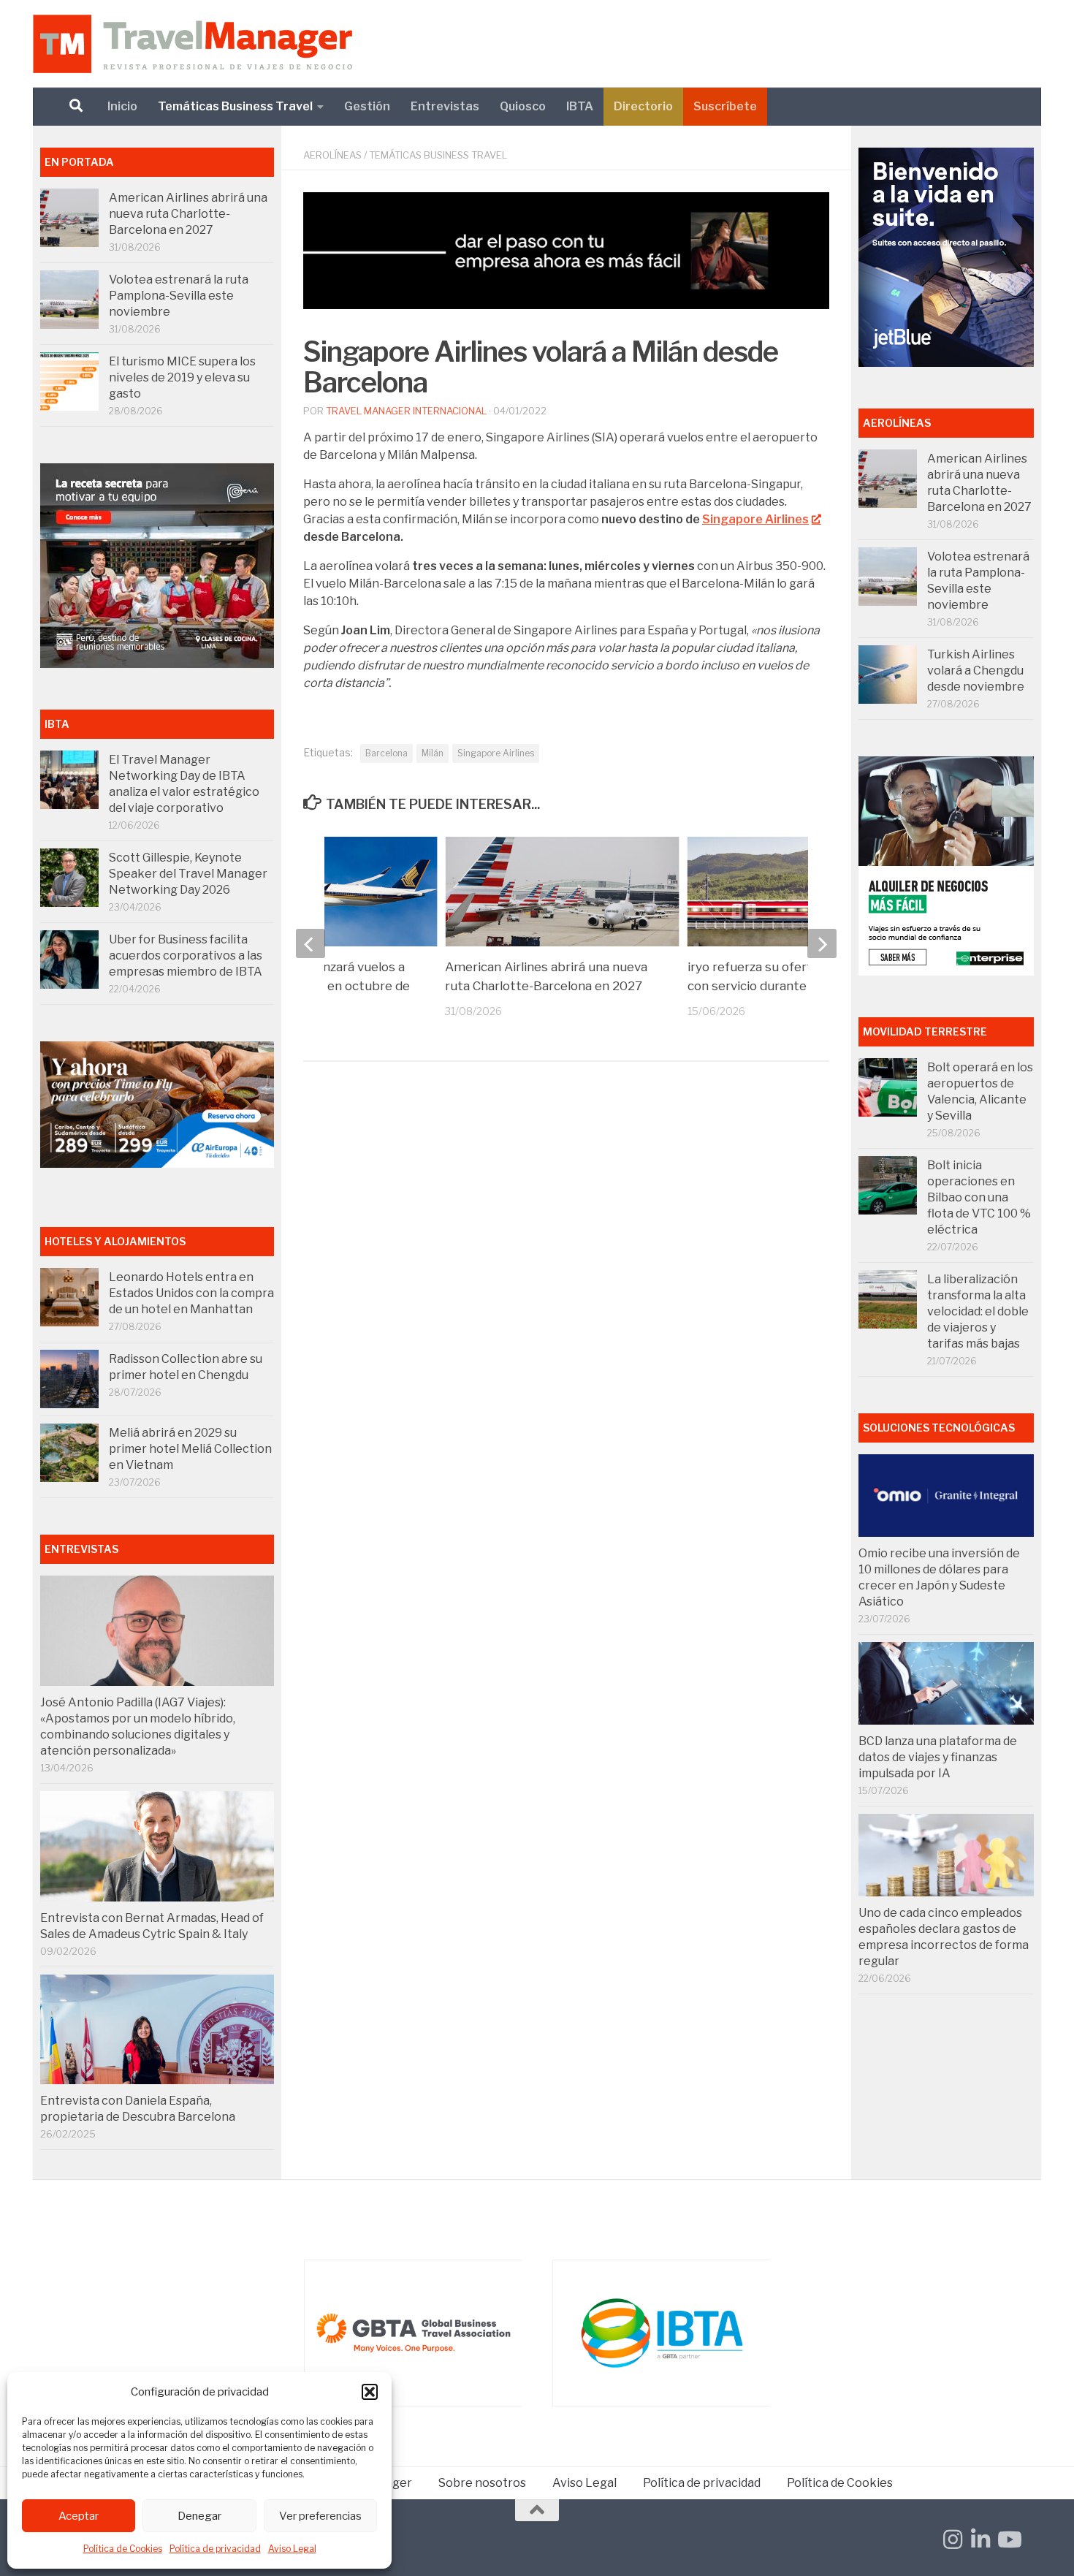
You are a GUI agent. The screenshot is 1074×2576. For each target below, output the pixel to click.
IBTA (580, 106)
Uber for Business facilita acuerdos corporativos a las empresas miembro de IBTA (186, 955)
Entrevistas (445, 106)
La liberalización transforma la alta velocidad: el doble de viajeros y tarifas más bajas (978, 1311)
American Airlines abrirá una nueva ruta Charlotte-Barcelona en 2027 (188, 214)
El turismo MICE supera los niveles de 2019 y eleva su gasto (182, 377)
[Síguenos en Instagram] (953, 2539)
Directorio (643, 106)
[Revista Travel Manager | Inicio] (193, 44)
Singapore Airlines (755, 519)
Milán (433, 753)
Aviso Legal (292, 2549)
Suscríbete (725, 106)
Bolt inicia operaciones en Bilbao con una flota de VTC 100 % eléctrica (979, 1197)
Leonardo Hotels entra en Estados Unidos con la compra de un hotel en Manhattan (191, 1293)
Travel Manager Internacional (406, 411)
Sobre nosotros (482, 2483)
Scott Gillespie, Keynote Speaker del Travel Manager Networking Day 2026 (188, 874)
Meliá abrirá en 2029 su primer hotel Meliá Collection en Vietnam (190, 1449)
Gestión (367, 106)
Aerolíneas (332, 155)
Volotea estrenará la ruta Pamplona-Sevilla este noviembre (179, 296)
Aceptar (79, 2516)
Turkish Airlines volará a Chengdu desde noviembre (976, 670)
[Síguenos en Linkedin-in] (980, 2539)
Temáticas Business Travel (235, 106)
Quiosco (523, 106)
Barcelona (386, 753)
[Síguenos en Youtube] (1008, 2539)
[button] (370, 2392)
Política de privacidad (215, 2549)
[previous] (311, 943)
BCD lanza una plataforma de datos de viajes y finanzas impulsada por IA (938, 1757)
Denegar (199, 2516)
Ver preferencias (320, 2516)
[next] (822, 943)
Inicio (122, 106)
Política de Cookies (123, 2549)
